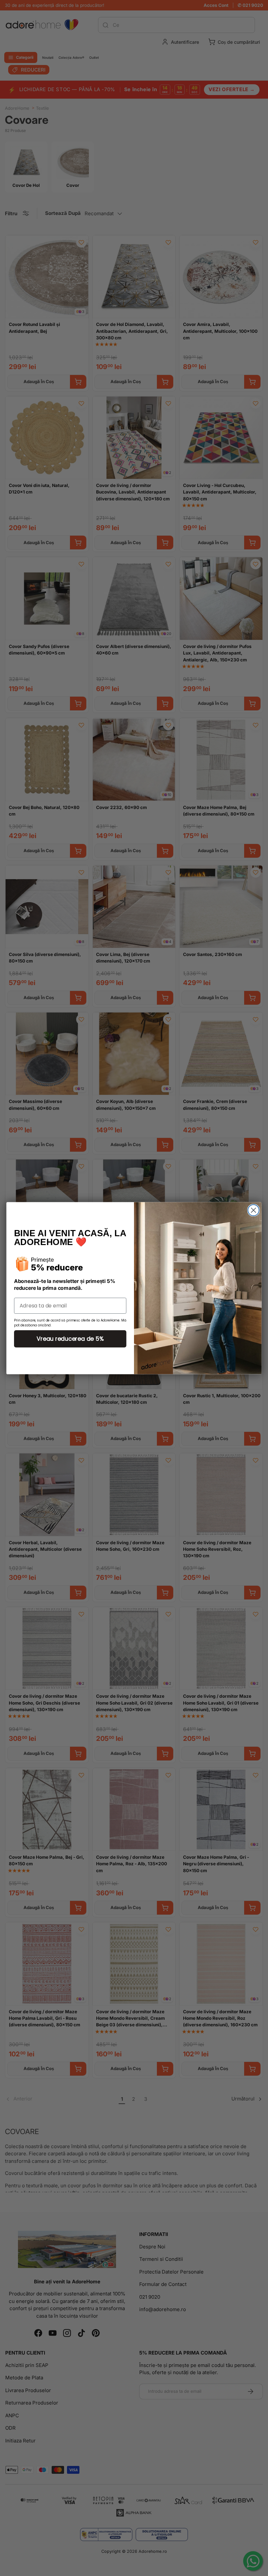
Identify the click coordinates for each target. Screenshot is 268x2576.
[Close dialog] (254, 1210)
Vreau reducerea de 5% (70, 1338)
